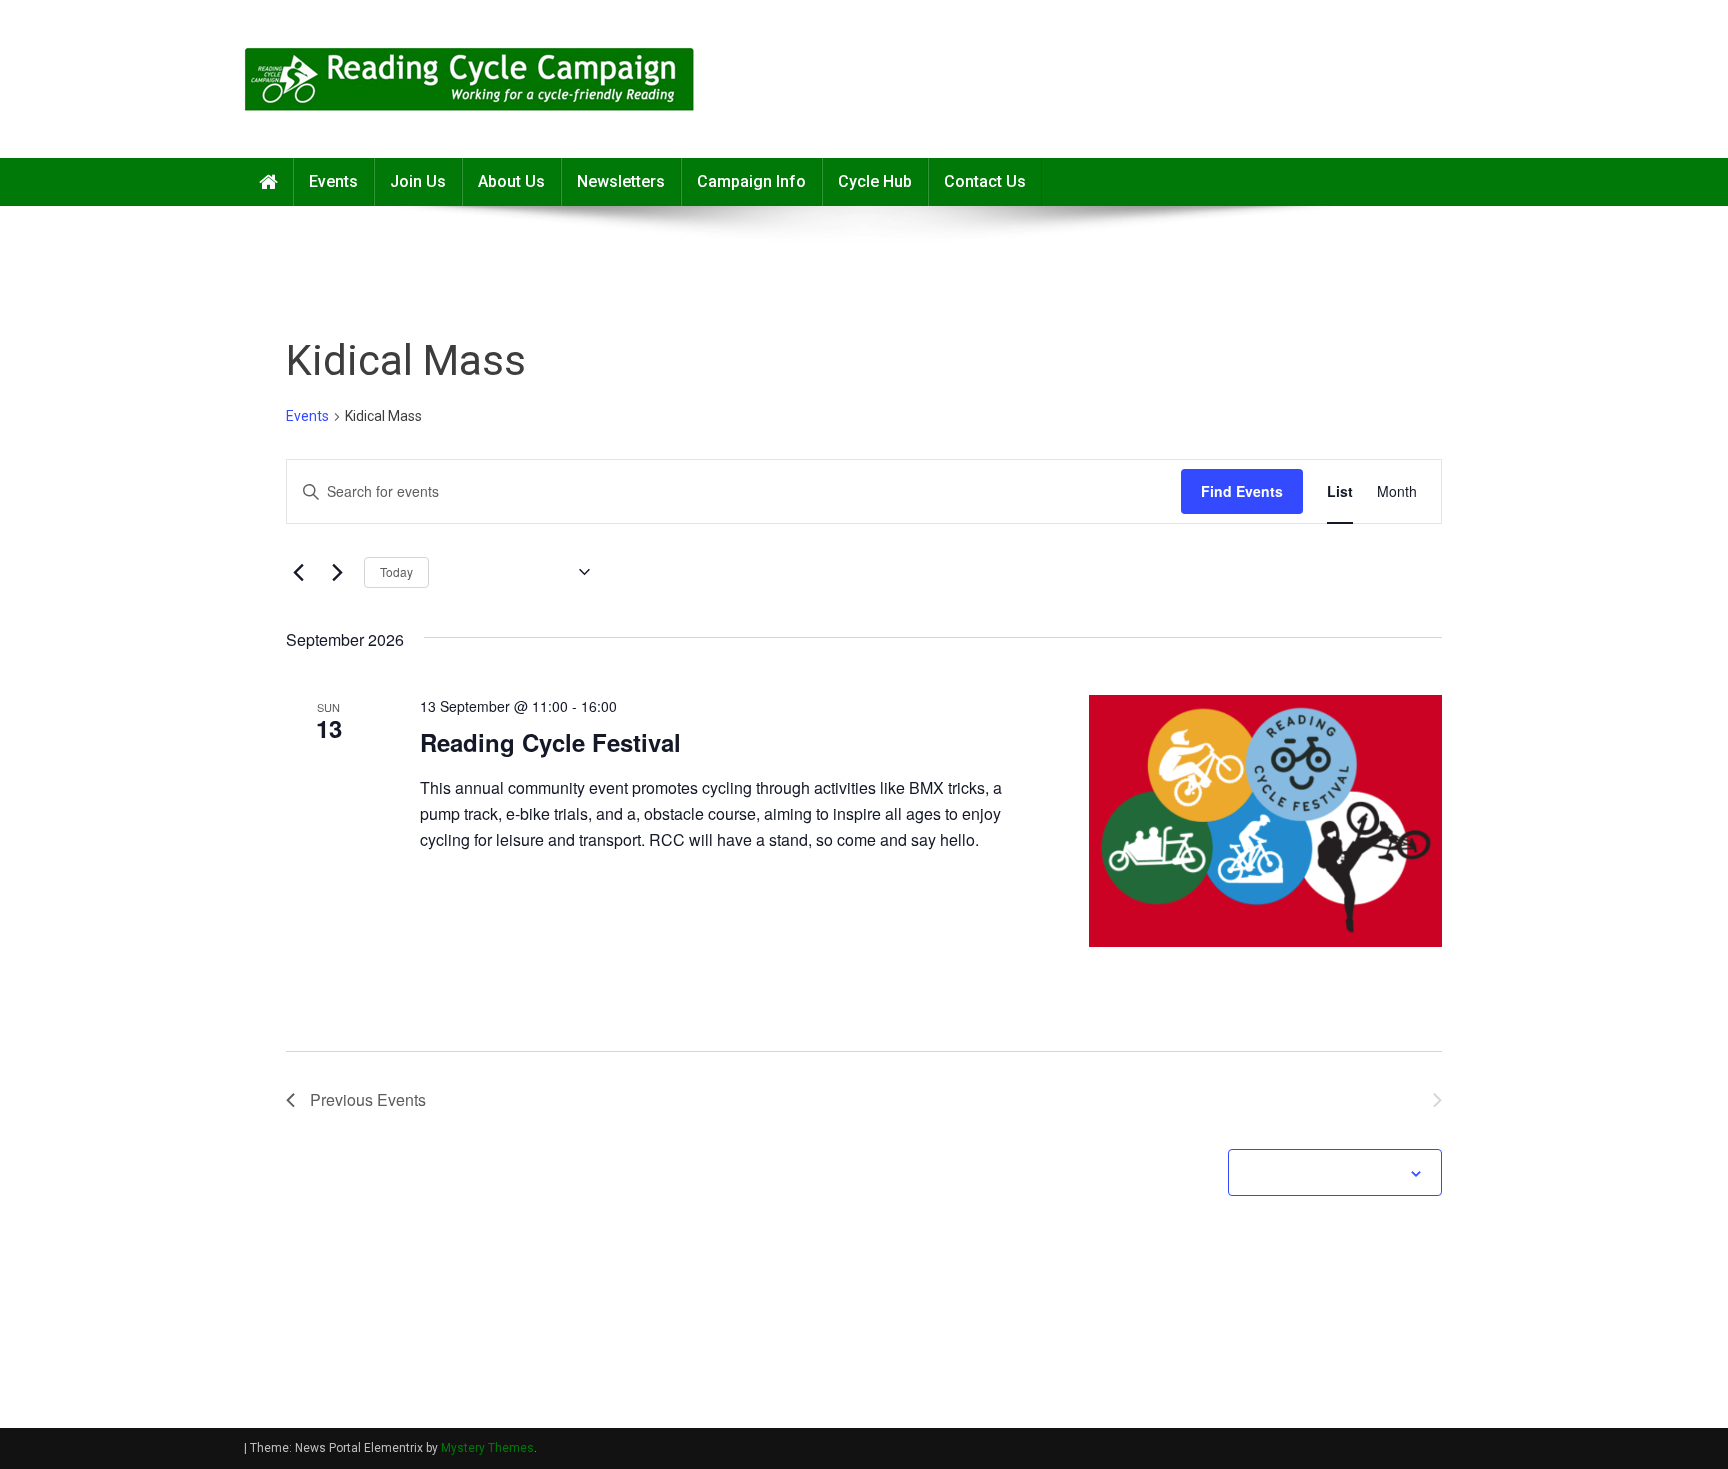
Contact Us (985, 181)
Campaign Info (751, 181)
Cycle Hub (875, 181)
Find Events (1242, 491)
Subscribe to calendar (1324, 1174)
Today (396, 571)
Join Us (418, 181)
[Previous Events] (298, 572)
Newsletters (621, 181)
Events (333, 181)
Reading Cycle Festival (550, 742)
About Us (511, 181)
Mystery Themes (487, 1448)
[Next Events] (337, 572)
